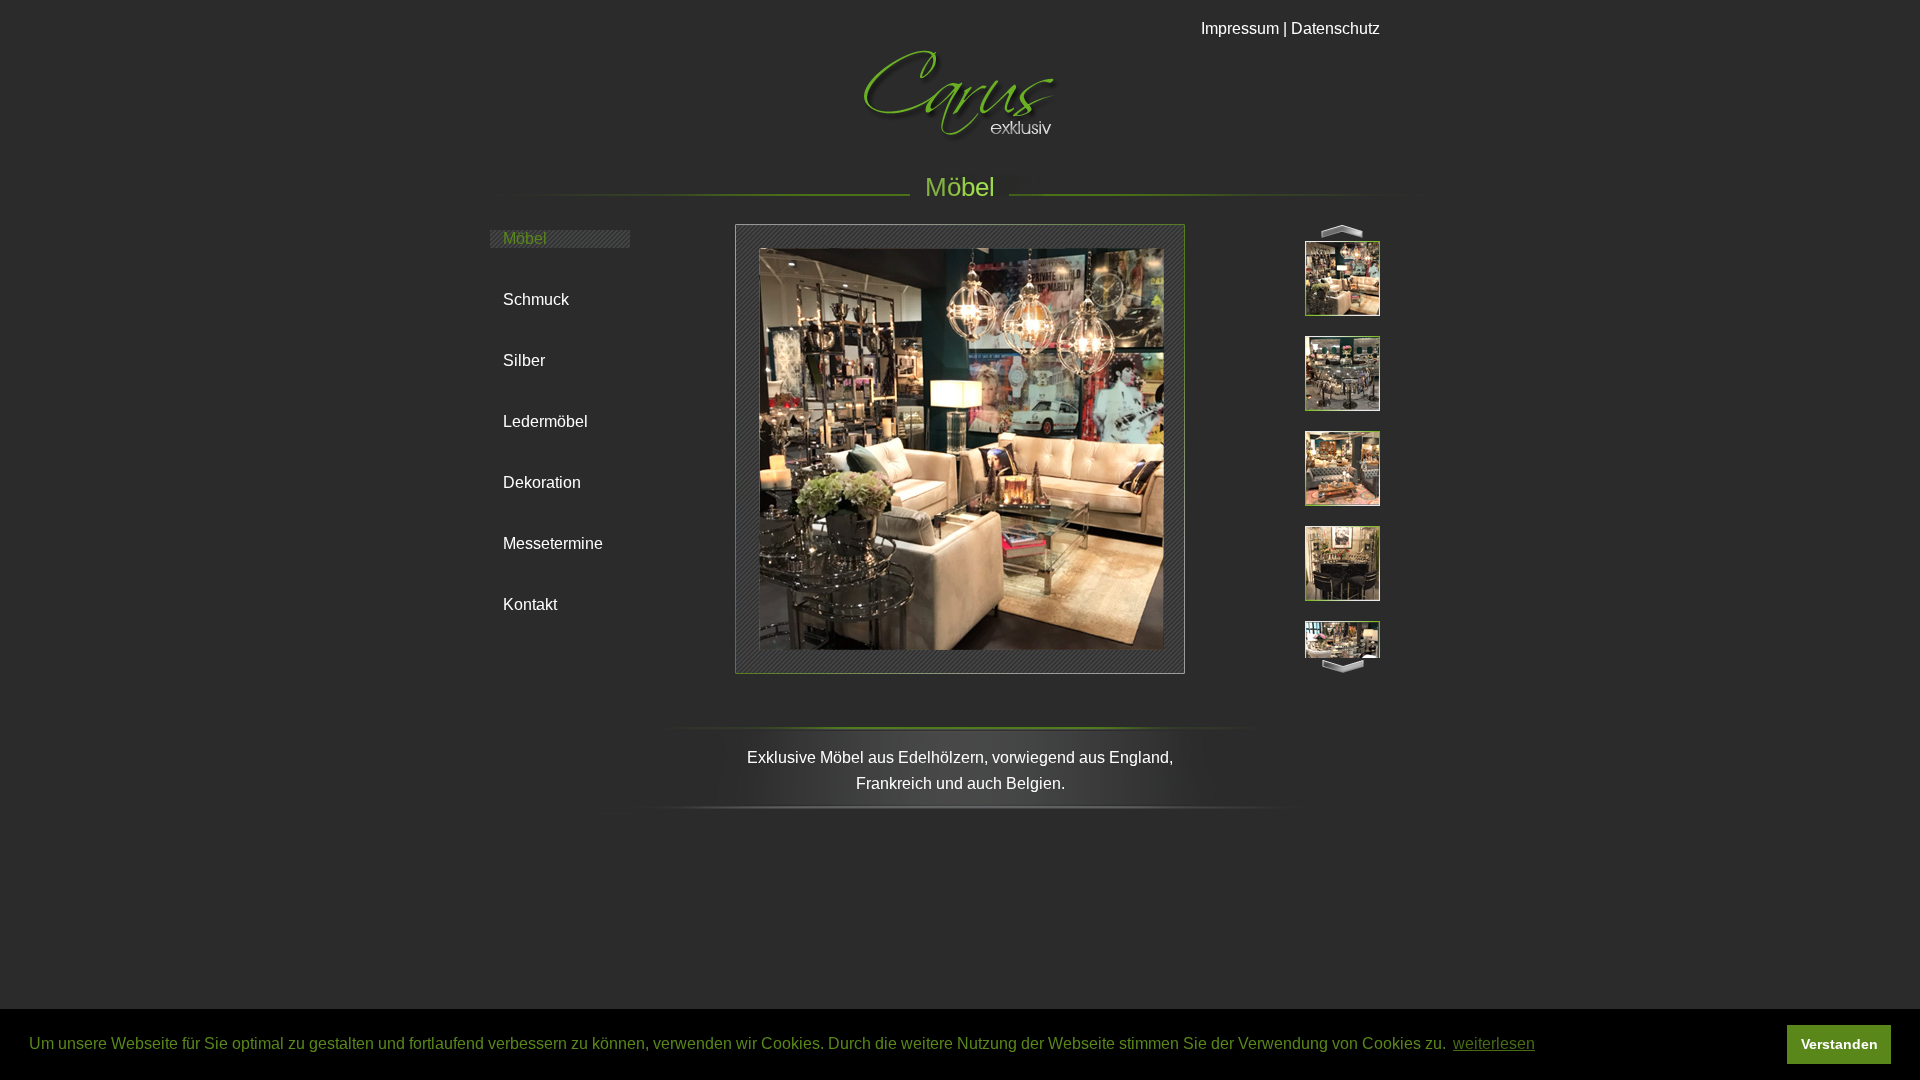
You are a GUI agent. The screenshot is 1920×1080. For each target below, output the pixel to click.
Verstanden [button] (1839, 1044)
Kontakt (530, 604)
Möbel (525, 238)
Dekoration (542, 482)
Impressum (1240, 28)
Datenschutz (1335, 28)
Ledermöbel (545, 421)
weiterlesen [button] (1494, 1043)
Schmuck (536, 299)
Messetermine (553, 543)
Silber (524, 360)
